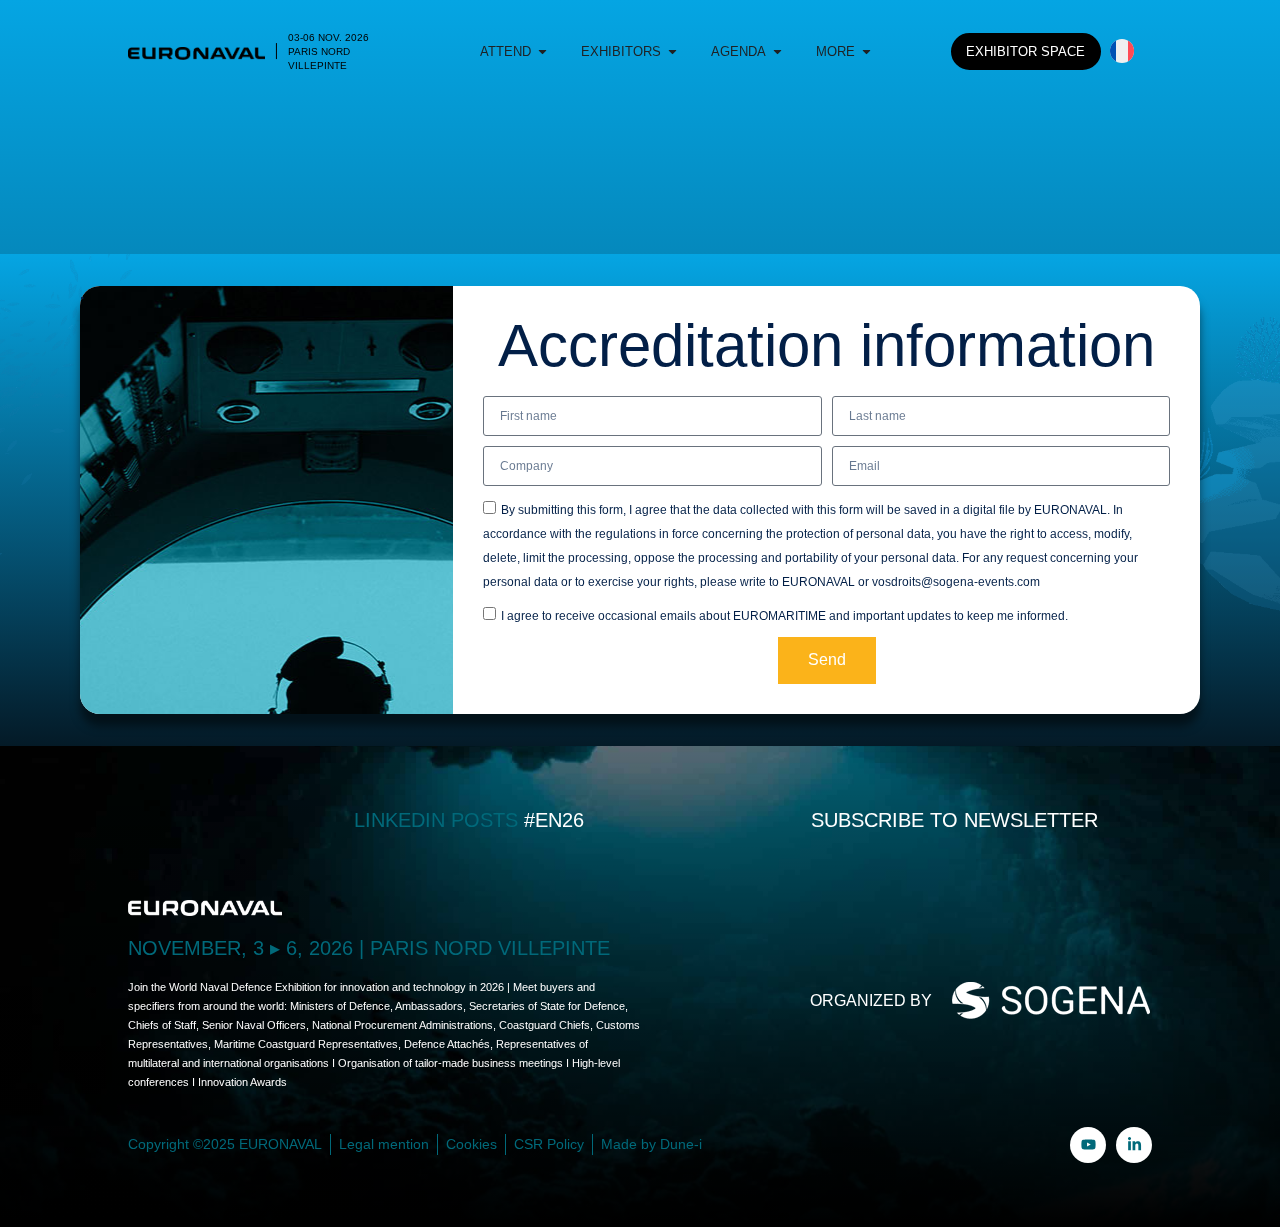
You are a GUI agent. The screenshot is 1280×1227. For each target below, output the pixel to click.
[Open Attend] (542, 52)
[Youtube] (1088, 1145)
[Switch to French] (1122, 51)
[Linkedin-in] (1134, 1145)
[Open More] (866, 52)
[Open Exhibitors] (672, 52)
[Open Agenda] (777, 52)
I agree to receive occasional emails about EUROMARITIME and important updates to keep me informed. (784, 616)
